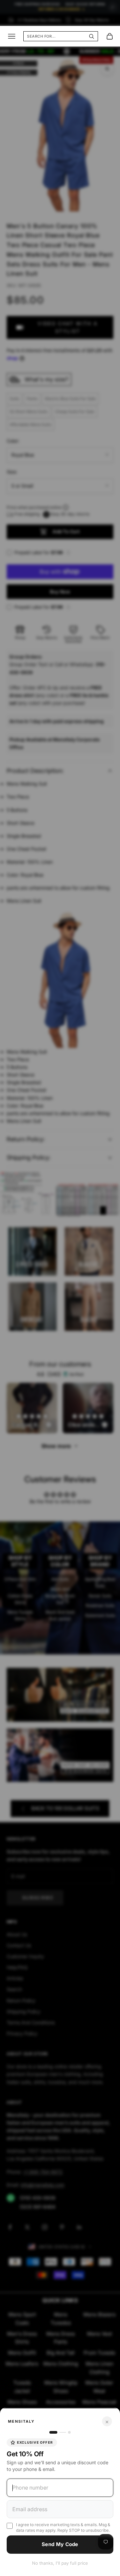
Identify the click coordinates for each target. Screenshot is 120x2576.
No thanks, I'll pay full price (60, 2563)
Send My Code (60, 2544)
